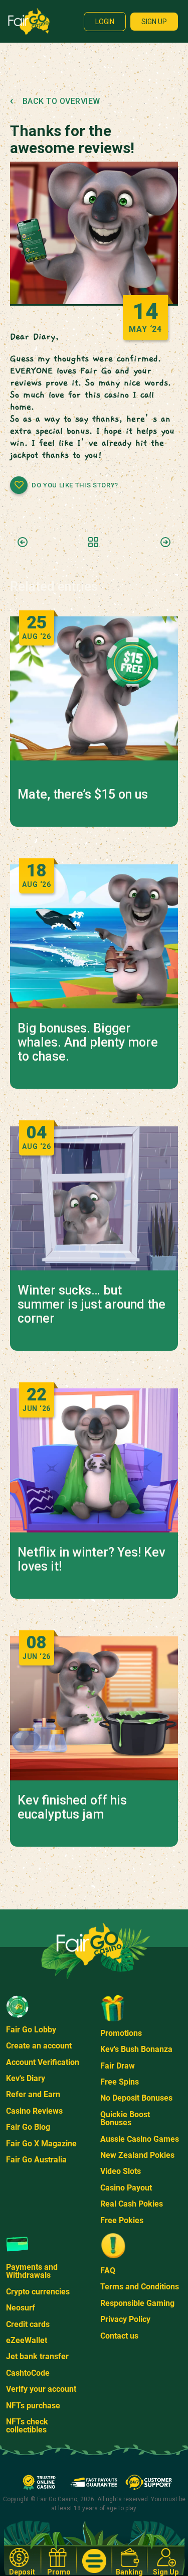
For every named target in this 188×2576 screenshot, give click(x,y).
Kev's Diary (26, 2078)
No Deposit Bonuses (136, 2098)
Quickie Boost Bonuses (125, 2118)
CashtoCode (28, 2373)
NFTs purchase (33, 2406)
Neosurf (21, 2308)
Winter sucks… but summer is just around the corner (91, 1305)
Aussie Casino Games (140, 2139)
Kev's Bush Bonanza (136, 2049)
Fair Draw (118, 2066)
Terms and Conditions (140, 2287)
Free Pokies (122, 2220)
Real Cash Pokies (132, 2204)
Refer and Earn (33, 2094)
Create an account (39, 2046)
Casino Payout (126, 2188)
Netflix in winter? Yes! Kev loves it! (91, 1560)
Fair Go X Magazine (41, 2144)
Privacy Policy (125, 2319)
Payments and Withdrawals (32, 2271)
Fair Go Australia (36, 2160)
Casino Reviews (34, 2111)
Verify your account (41, 2389)
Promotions (121, 2033)
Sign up (154, 22)
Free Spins (120, 2082)
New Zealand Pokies (137, 2155)
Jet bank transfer (37, 2356)
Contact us (119, 2336)
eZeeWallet (27, 2340)
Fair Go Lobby (31, 2030)
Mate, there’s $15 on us (83, 795)
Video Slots (121, 2171)
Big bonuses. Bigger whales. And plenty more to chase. (88, 1043)
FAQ (108, 2271)
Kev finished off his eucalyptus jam (72, 1808)
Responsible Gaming (137, 2303)
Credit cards (28, 2324)
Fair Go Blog (28, 2127)
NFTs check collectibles (27, 2426)
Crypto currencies (38, 2292)
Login (105, 22)
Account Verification (43, 2062)
